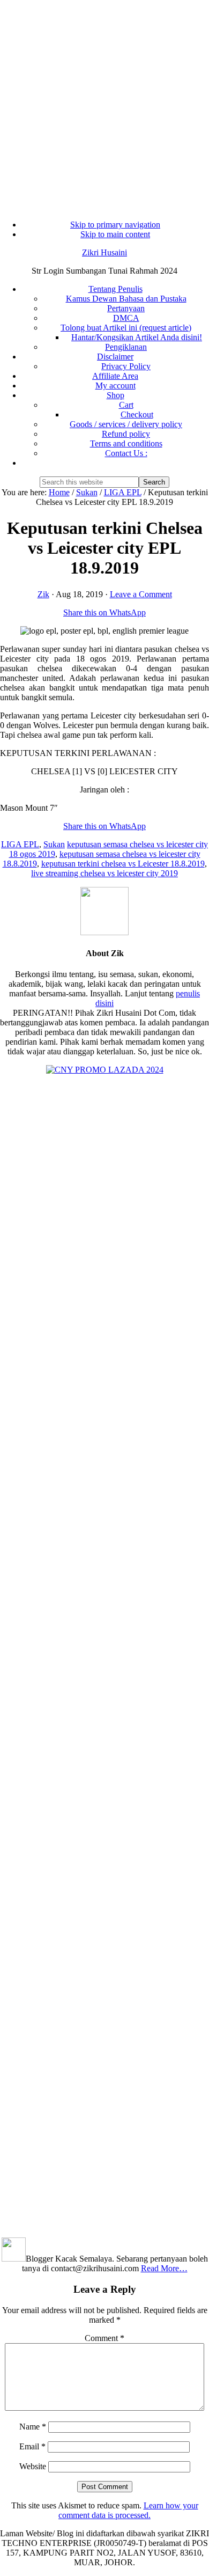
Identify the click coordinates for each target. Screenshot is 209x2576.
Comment (104, 2338)
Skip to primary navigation (115, 225)
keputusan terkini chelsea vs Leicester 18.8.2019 (123, 864)
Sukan (54, 844)
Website (33, 2466)
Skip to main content (115, 234)
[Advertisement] (104, 105)
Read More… (164, 2268)
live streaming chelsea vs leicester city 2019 (104, 873)
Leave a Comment (141, 594)
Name (33, 2427)
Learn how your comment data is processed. (128, 2510)
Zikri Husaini (104, 252)
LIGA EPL (20, 844)
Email (32, 2446)
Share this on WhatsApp (104, 612)
